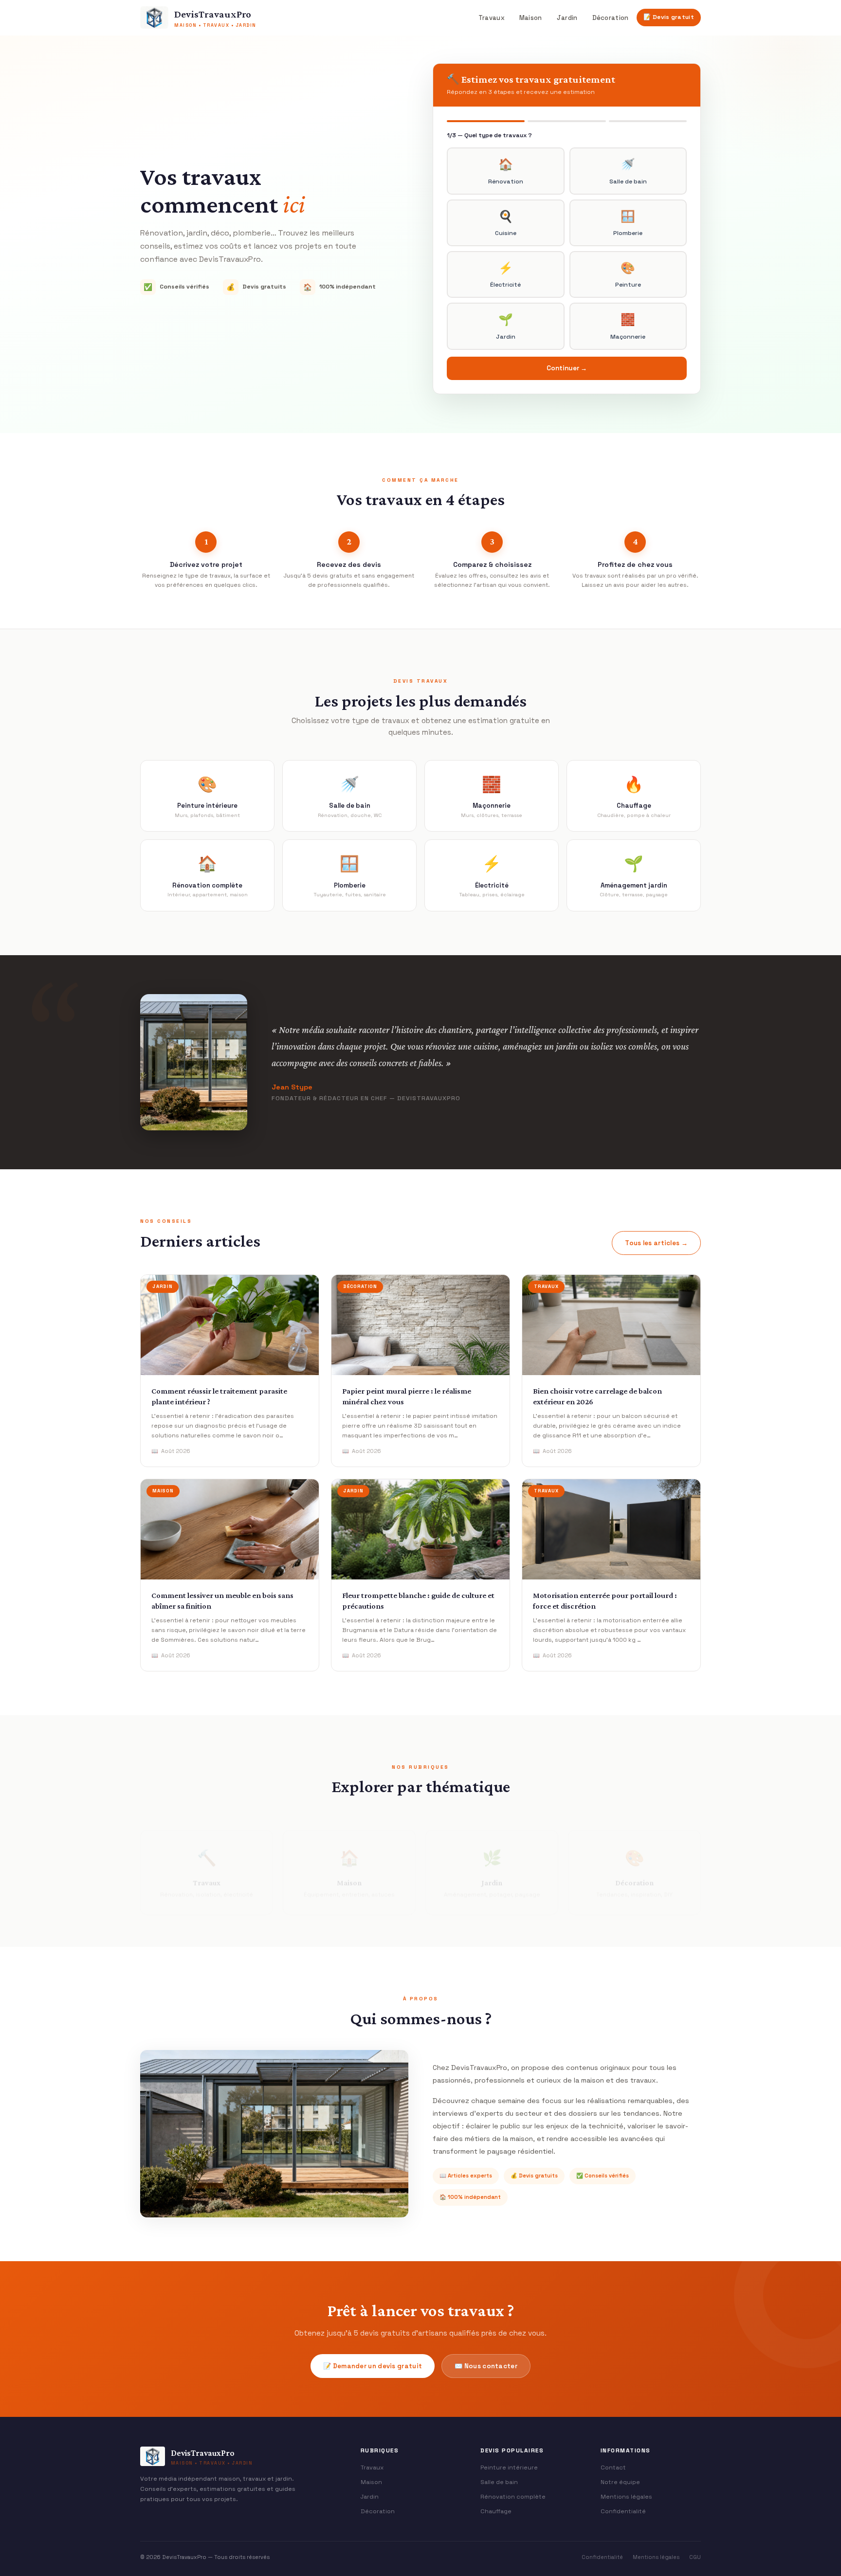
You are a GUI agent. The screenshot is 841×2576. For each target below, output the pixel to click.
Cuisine (506, 223)
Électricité (505, 274)
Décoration (611, 18)
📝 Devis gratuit (669, 17)
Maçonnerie (628, 326)
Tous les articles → (656, 1243)
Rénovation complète (513, 2497)
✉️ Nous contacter (486, 2366)
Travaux (492, 18)
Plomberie (628, 223)
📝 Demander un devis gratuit (373, 2366)
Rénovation (506, 171)
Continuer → (567, 368)
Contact (613, 2467)
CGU (695, 2557)
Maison (531, 18)
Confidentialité (623, 2511)
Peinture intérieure (509, 2467)
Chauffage (496, 2511)
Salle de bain (628, 171)
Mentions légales (626, 2497)
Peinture (628, 274)
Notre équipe (620, 2482)
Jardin (567, 18)
